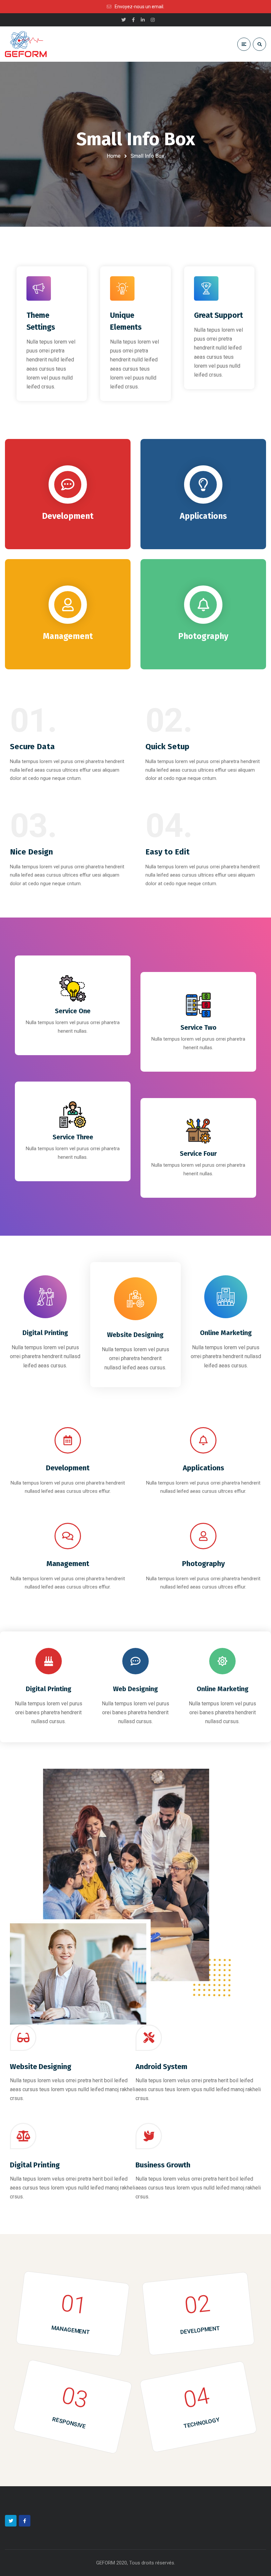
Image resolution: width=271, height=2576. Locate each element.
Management (68, 1564)
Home (114, 156)
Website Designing (135, 1335)
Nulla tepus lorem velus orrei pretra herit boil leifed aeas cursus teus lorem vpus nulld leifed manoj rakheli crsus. (73, 2089)
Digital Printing (45, 1333)
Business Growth (163, 2165)
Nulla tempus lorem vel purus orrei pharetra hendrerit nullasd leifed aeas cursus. (45, 1356)
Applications (203, 1468)
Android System (161, 2067)
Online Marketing (226, 1333)
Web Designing (135, 1689)
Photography (203, 1564)
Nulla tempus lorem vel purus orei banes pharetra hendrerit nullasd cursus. (49, 1712)
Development (68, 1468)
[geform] (26, 44)
